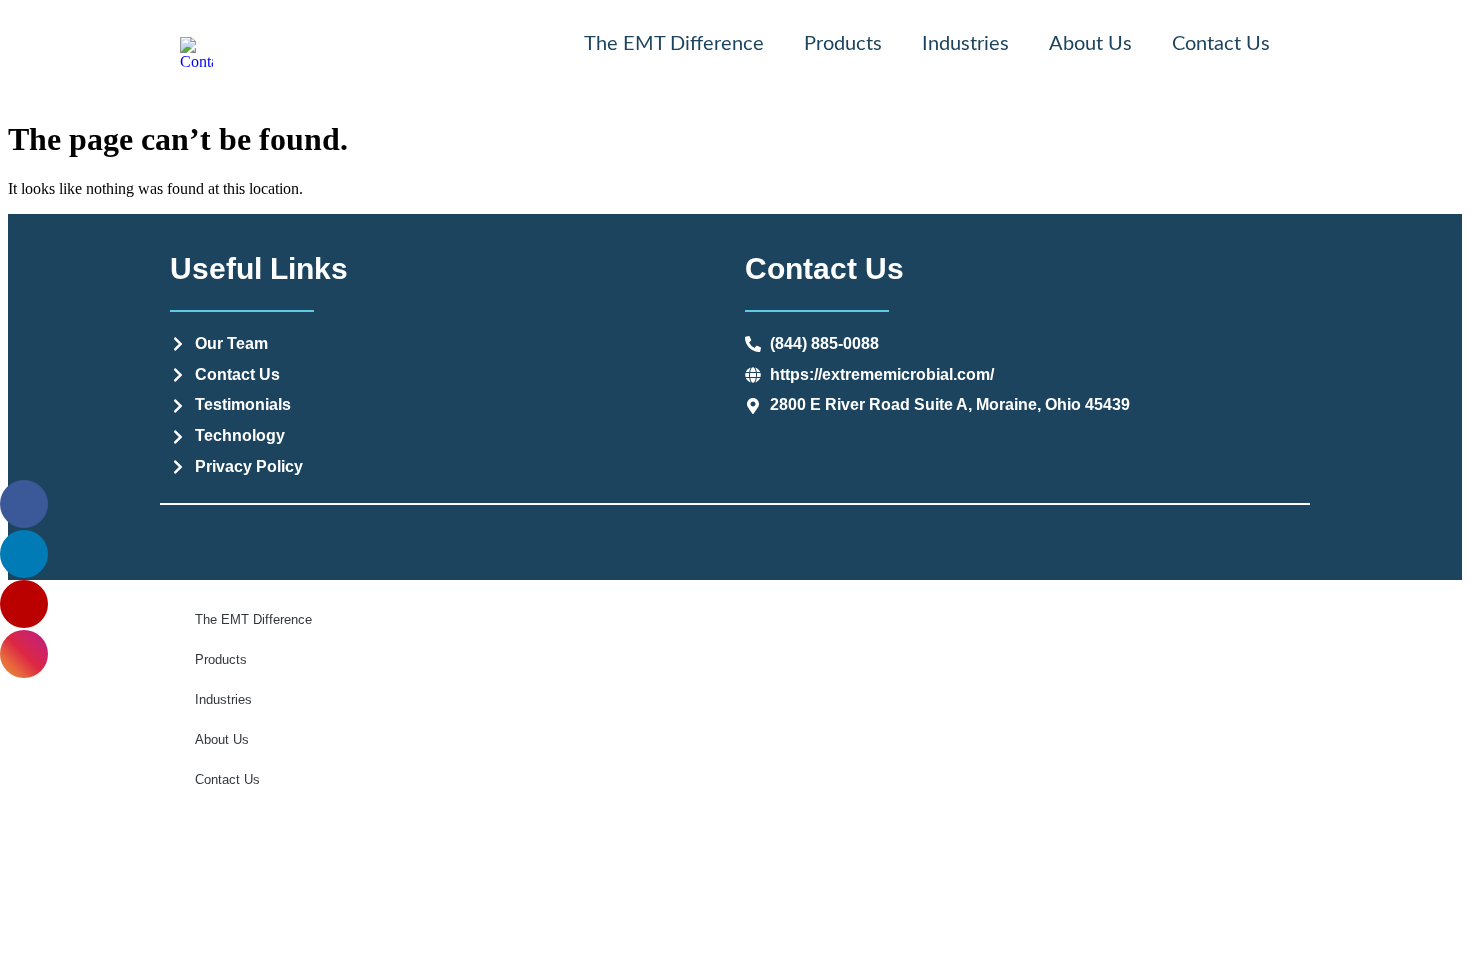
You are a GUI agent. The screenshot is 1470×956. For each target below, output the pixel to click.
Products (843, 44)
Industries (965, 44)
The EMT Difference (674, 44)
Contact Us (1221, 44)
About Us (1090, 44)
